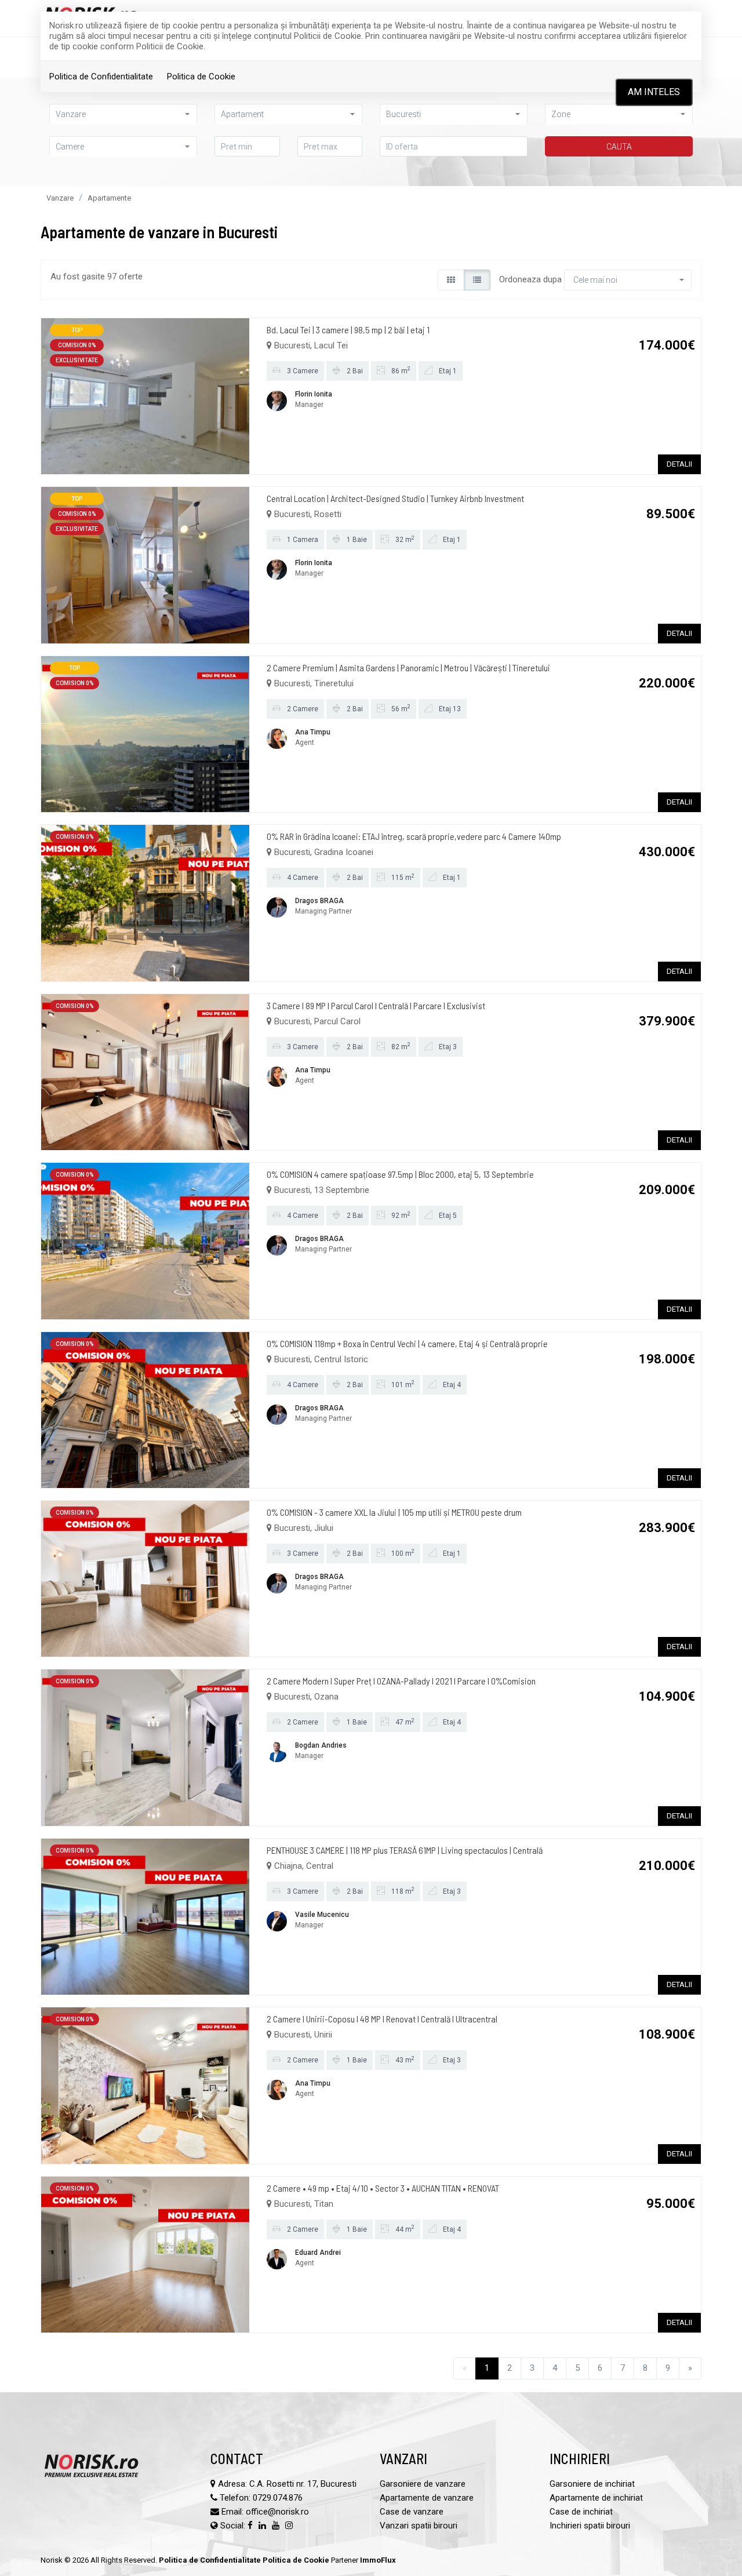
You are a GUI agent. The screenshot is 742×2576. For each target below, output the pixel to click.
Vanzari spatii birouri (419, 2526)
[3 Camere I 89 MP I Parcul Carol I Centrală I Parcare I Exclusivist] (145, 1071)
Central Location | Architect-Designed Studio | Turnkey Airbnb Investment (395, 498)
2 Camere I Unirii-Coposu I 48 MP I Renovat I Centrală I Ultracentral (382, 2019)
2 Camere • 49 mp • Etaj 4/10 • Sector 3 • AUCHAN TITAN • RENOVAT (383, 2188)
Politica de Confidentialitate (101, 77)
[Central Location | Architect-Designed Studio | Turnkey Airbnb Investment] (145, 565)
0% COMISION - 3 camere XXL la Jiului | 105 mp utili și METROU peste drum (394, 1512)
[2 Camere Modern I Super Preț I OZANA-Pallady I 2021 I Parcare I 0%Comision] (145, 1747)
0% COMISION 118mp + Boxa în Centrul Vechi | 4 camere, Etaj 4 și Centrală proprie (407, 1343)
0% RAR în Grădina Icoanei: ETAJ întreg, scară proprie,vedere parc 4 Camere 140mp (414, 836)
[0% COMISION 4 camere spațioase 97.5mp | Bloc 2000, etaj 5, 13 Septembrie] (145, 1240)
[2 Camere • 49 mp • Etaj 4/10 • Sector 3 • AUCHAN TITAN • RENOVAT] (145, 2254)
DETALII (679, 464)
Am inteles (654, 92)
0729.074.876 (278, 2498)
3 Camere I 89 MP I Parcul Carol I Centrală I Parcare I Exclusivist (376, 1005)
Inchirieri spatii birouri (590, 2526)
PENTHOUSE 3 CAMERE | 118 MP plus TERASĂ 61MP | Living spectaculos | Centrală (405, 1850)
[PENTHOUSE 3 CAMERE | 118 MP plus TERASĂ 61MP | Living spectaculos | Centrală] (145, 1916)
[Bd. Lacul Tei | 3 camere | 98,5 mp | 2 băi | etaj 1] (145, 395)
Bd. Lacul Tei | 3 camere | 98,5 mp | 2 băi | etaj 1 (348, 330)
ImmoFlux (378, 2560)
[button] (123, 146)
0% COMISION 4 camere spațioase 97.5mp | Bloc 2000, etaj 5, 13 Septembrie (400, 1174)
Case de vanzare (412, 2512)
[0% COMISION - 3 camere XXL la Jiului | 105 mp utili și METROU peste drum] (145, 1578)
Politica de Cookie (201, 77)
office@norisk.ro (277, 2512)
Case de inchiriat (581, 2512)
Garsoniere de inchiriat (592, 2484)
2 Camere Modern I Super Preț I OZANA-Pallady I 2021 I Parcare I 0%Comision (401, 1681)
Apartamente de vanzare (427, 2498)
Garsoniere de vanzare (423, 2484)
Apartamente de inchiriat (596, 2498)
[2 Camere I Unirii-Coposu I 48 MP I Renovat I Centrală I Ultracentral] (145, 2085)
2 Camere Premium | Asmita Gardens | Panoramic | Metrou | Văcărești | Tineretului (408, 667)
